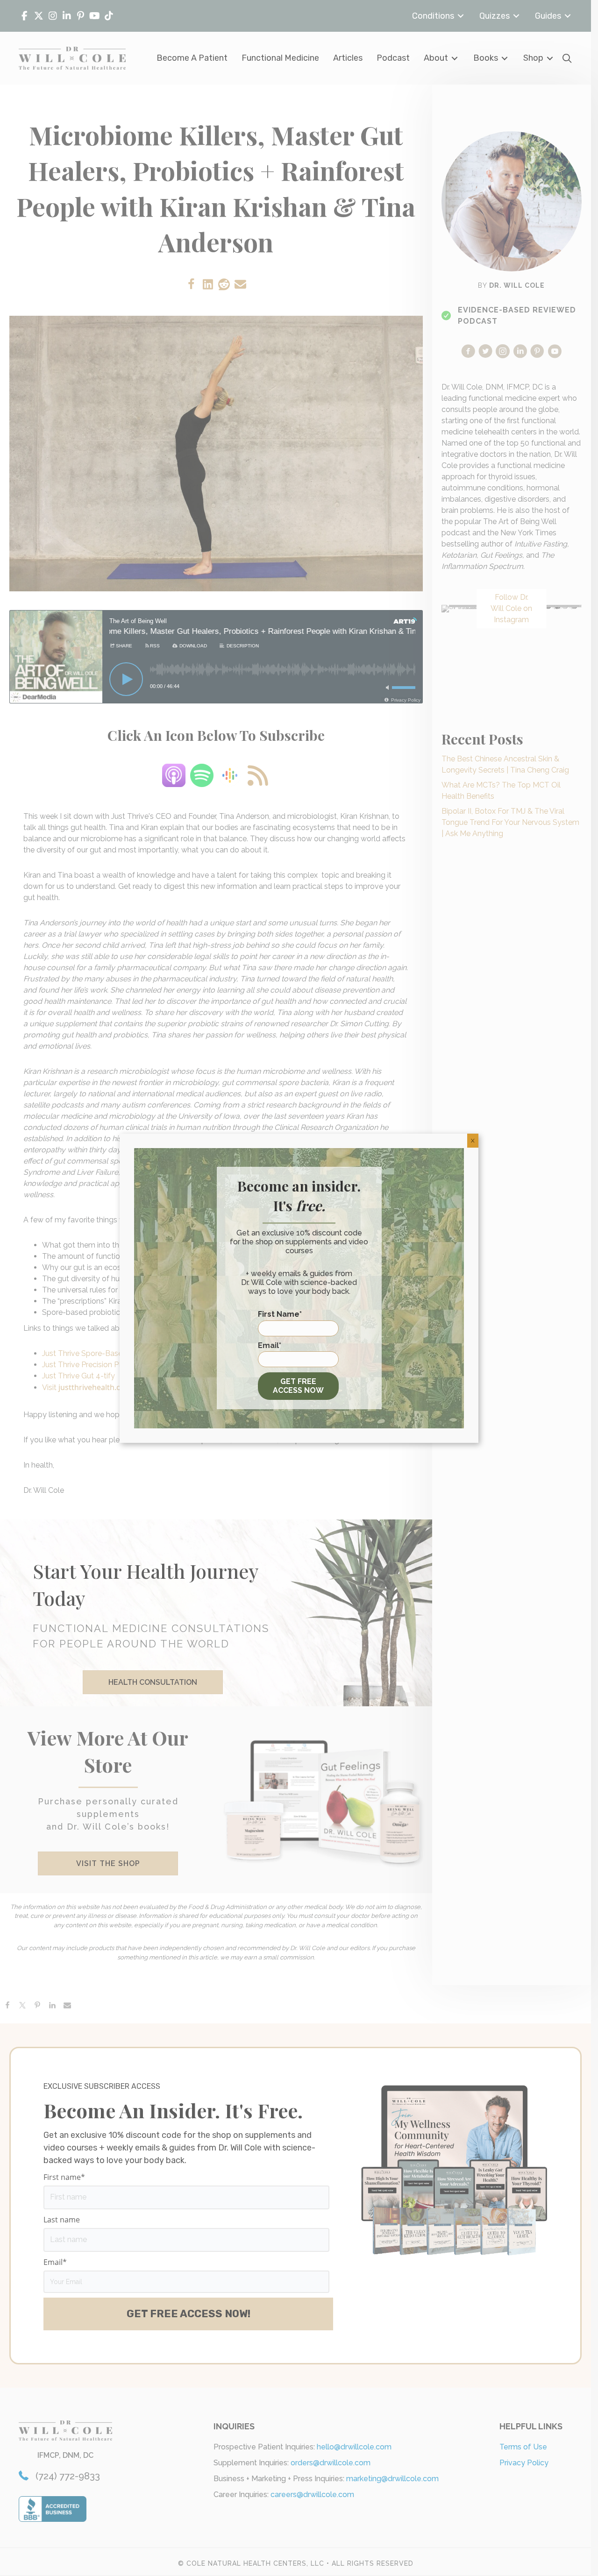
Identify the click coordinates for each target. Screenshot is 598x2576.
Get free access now (298, 1386)
